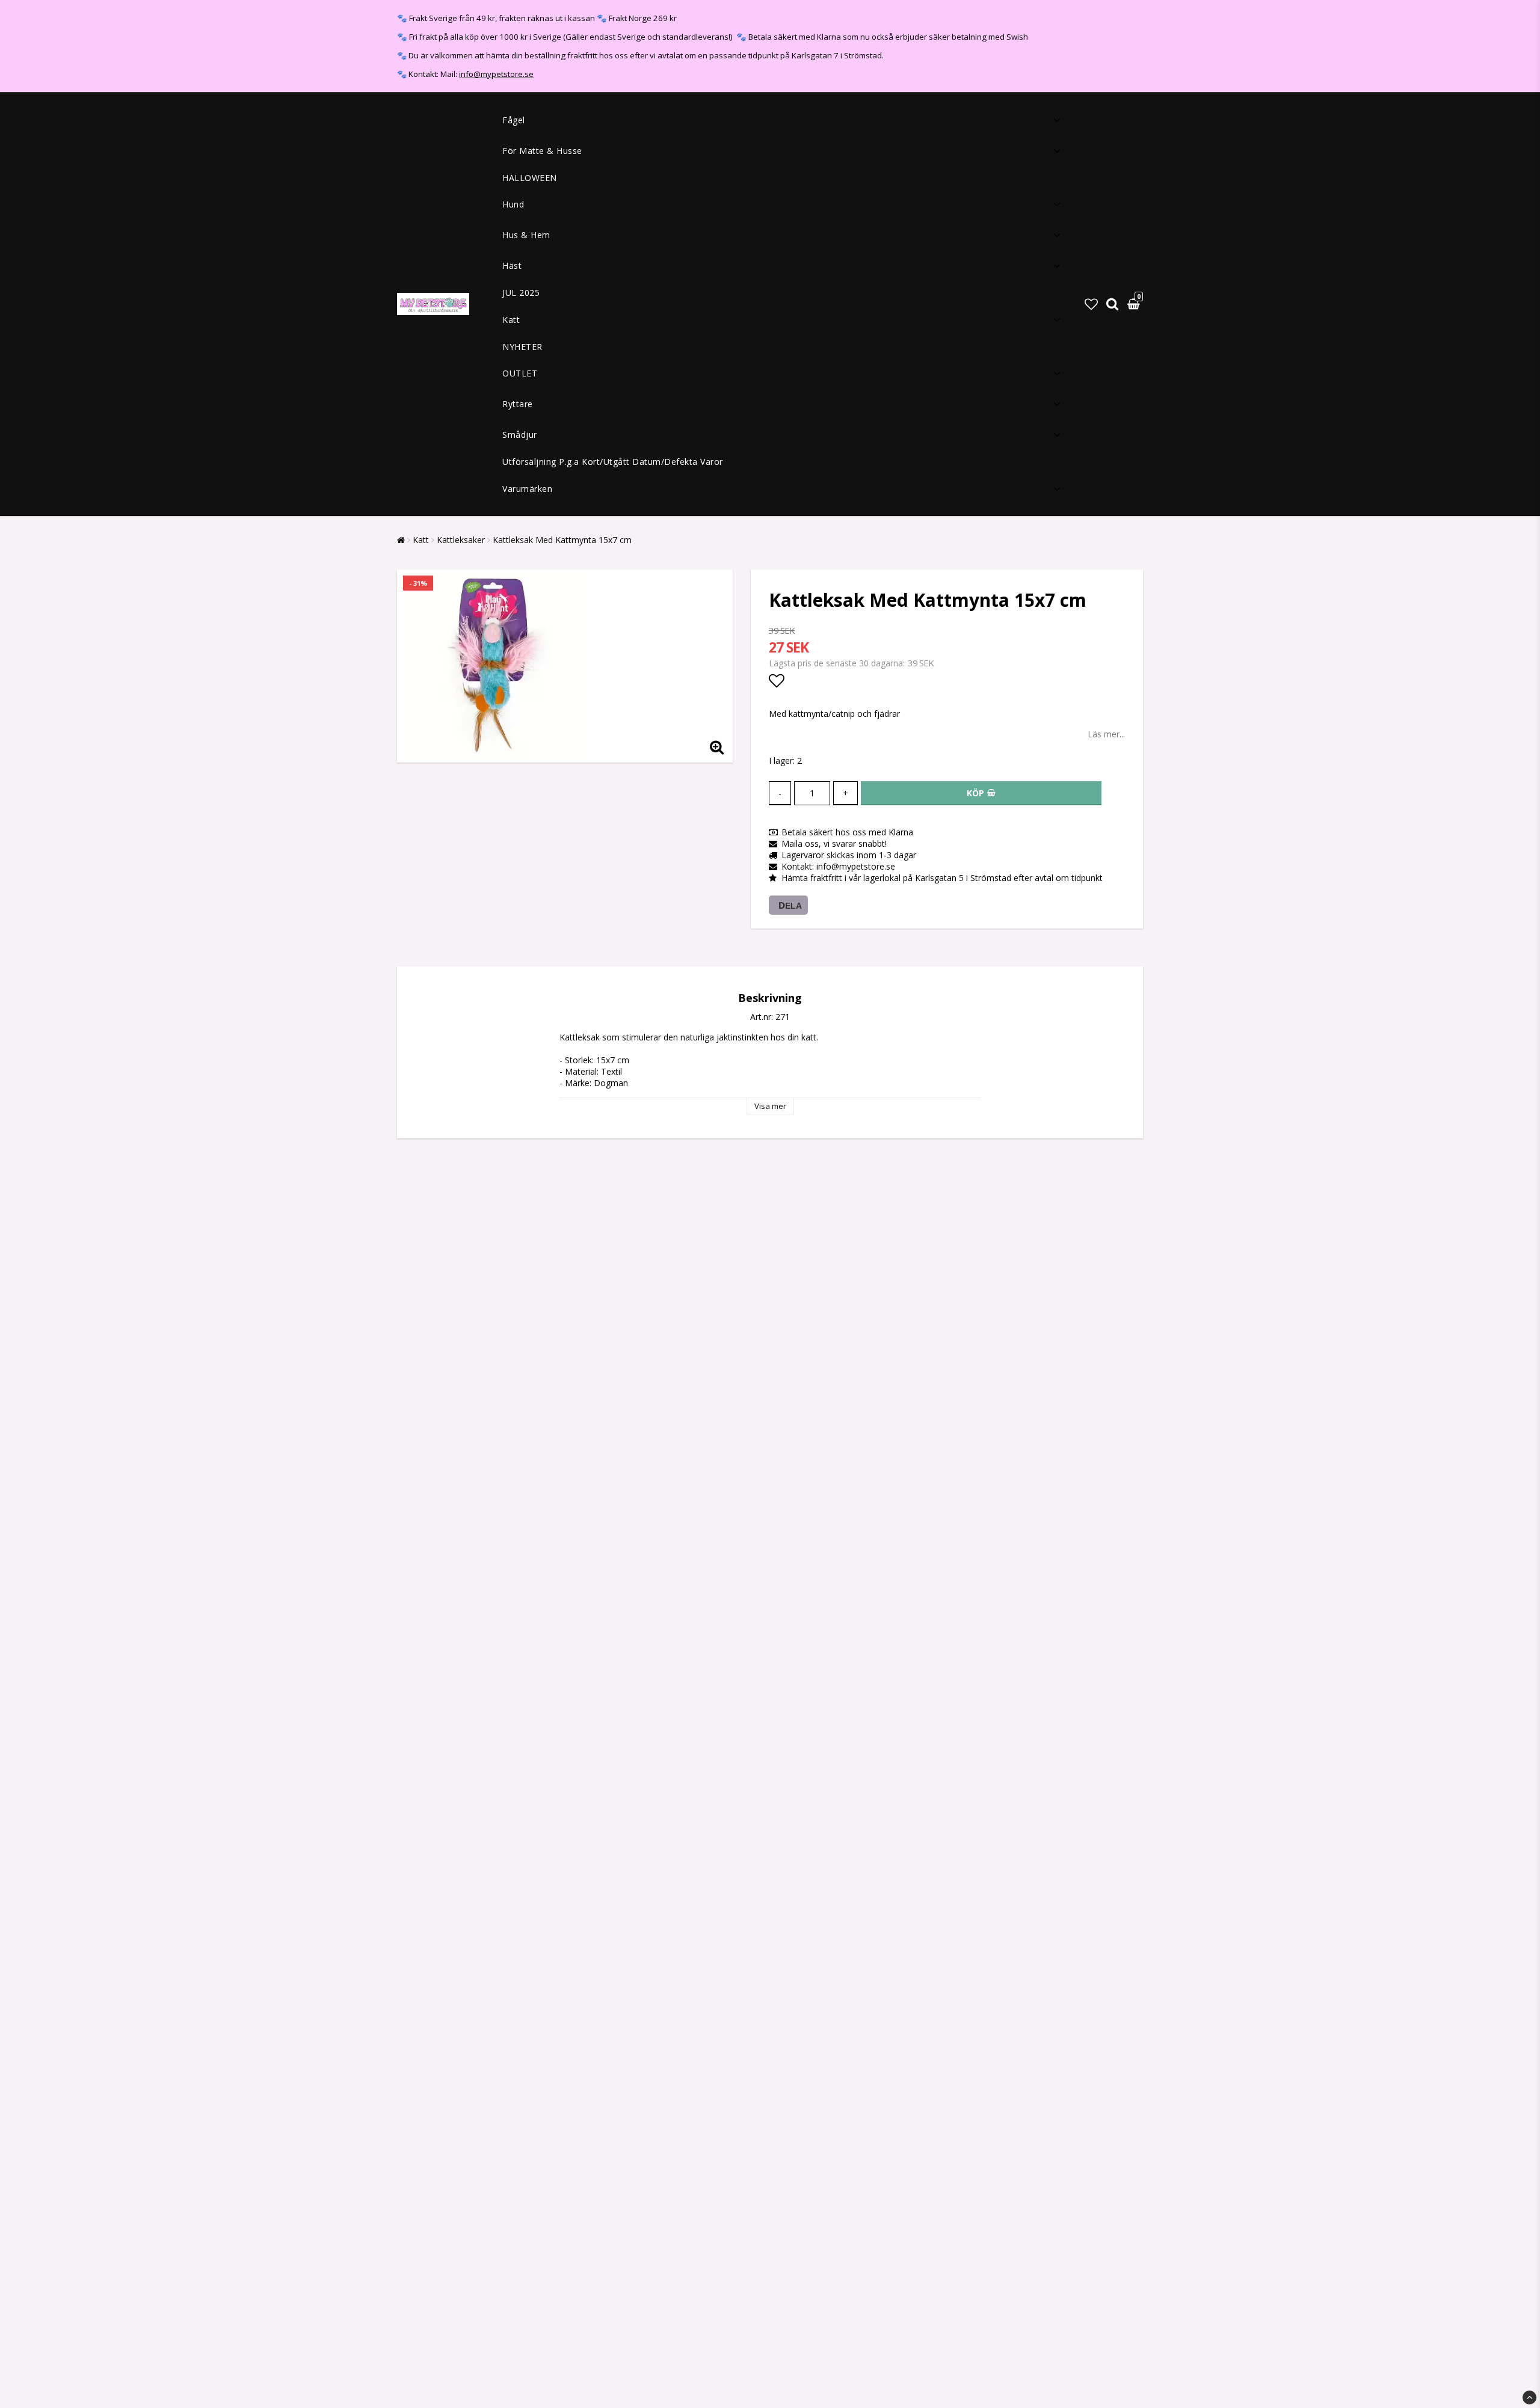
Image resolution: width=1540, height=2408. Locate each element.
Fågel (514, 120)
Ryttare (518, 404)
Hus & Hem (526, 235)
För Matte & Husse (542, 151)
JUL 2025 (521, 293)
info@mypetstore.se (496, 74)
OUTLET (520, 373)
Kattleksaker (461, 540)
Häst (512, 266)
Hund (513, 204)
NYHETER (522, 347)
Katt (511, 320)
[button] (1091, 304)
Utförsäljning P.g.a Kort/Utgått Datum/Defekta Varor (613, 462)
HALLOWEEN (530, 178)
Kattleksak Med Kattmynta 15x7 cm (562, 540)
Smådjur (520, 435)
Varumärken (527, 489)
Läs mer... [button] (1106, 734)
